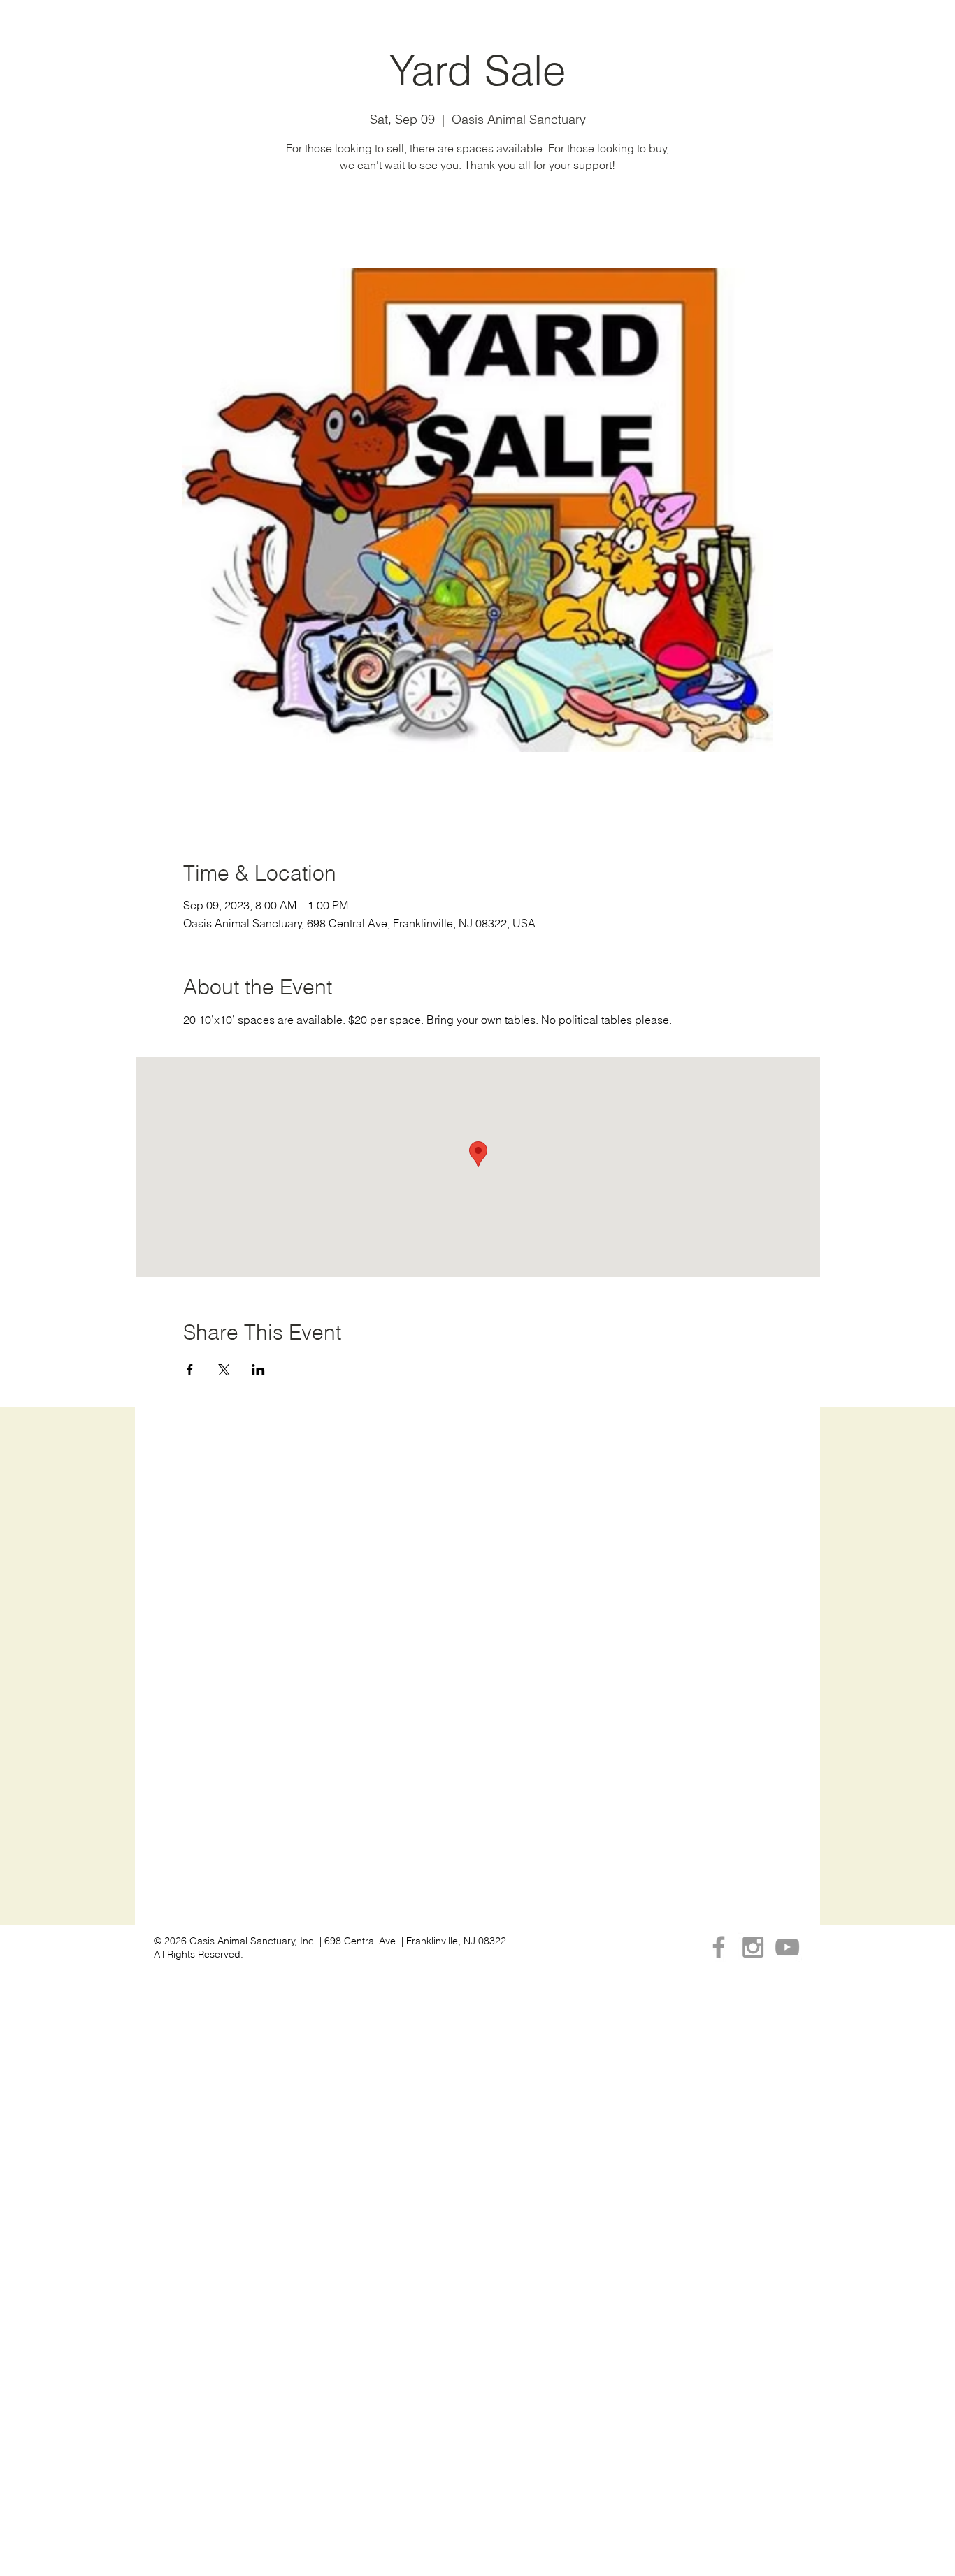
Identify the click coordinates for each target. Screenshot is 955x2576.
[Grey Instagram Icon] (753, 1947)
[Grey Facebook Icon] (719, 1947)
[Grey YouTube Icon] (787, 1947)
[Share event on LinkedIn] (258, 1370)
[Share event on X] (224, 1370)
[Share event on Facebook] (190, 1370)
